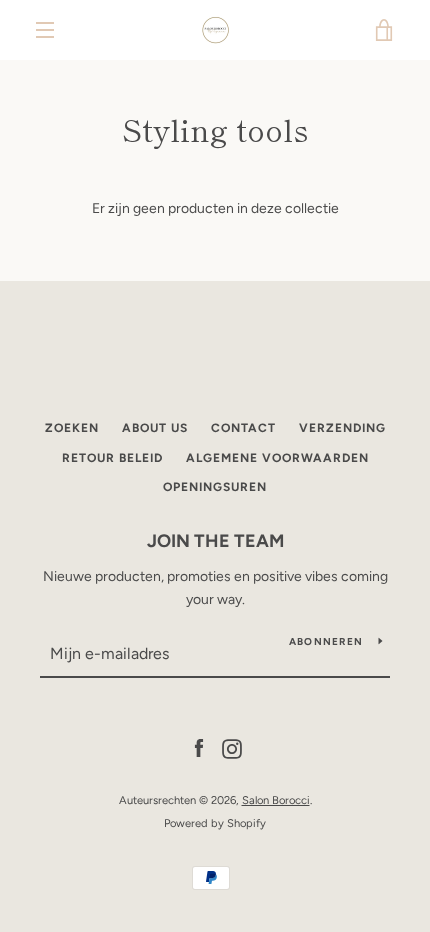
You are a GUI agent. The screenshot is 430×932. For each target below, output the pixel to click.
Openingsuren (215, 487)
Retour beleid (112, 458)
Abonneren (326, 641)
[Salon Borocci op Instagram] (232, 748)
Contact (243, 428)
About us (155, 428)
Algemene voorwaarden (277, 458)
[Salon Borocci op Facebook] (199, 748)
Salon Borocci (276, 800)
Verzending (342, 428)
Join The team (215, 541)
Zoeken (72, 428)
